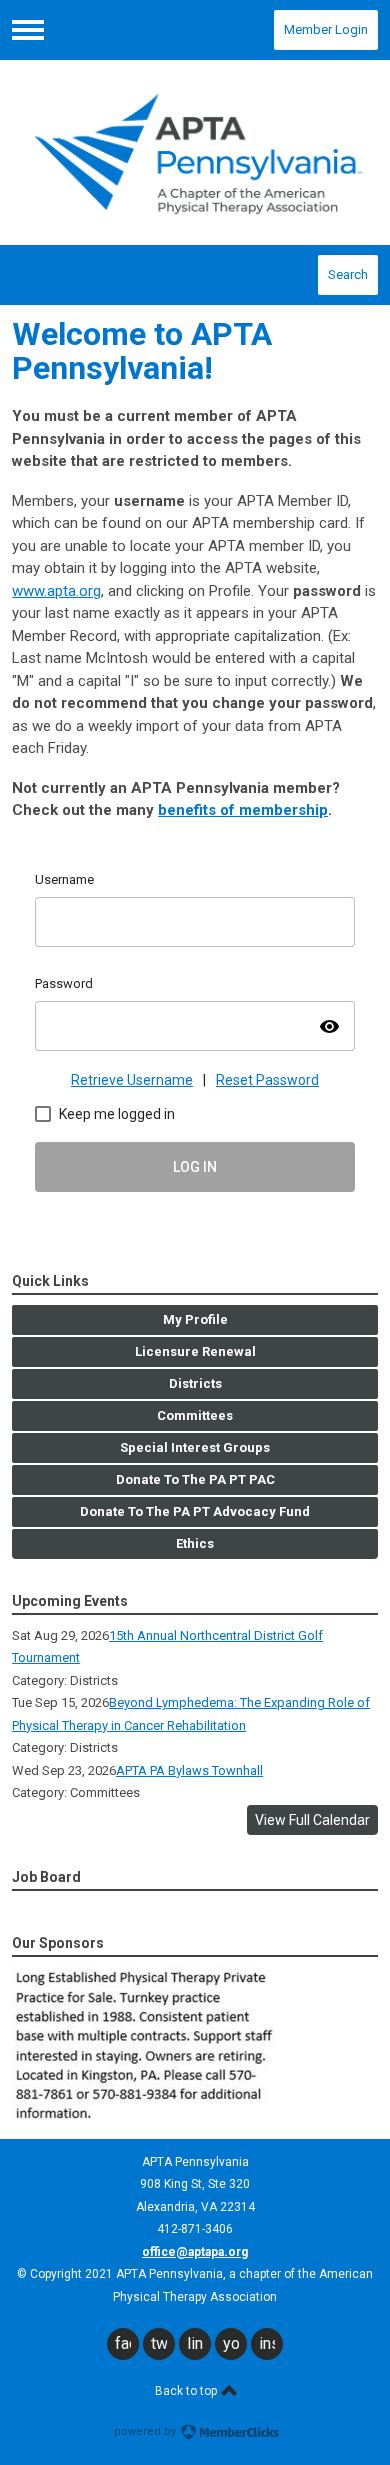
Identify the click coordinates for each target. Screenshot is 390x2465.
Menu (28, 30)
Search (348, 274)
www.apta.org (56, 591)
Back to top (187, 2391)
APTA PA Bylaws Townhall (189, 1770)
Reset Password (267, 1080)
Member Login (326, 29)
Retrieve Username (132, 1080)
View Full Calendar (312, 1820)
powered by (146, 2431)
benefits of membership (243, 810)
